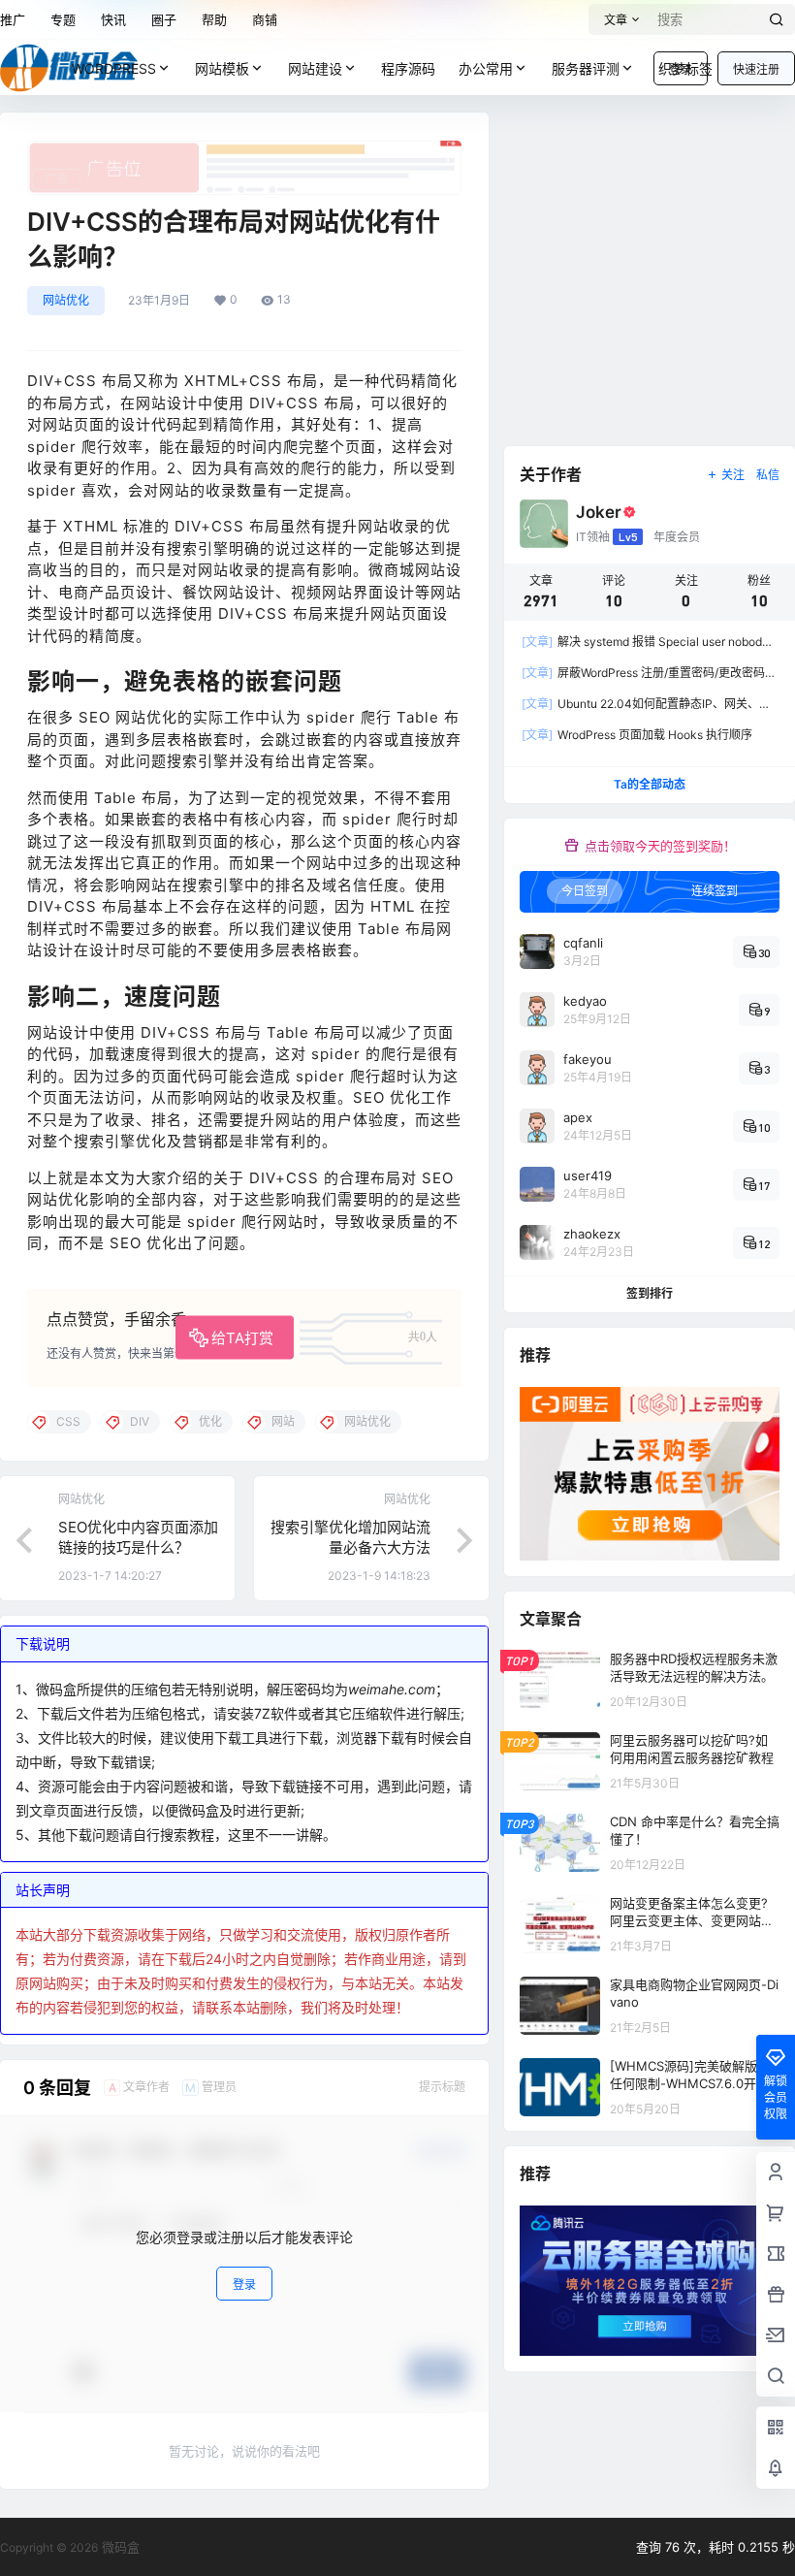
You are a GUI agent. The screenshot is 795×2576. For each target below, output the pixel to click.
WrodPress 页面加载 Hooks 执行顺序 (637, 735)
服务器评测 (586, 68)
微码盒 (119, 2547)
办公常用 (486, 68)
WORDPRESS (114, 68)
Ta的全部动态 (650, 784)
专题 (63, 19)
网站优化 (66, 300)
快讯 (113, 19)
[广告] (244, 150)
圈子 (164, 19)
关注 (733, 475)
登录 (244, 2285)
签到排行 (650, 1293)
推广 (13, 19)
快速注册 (756, 69)
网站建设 (315, 68)
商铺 (265, 19)
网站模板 (222, 68)
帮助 (214, 19)
